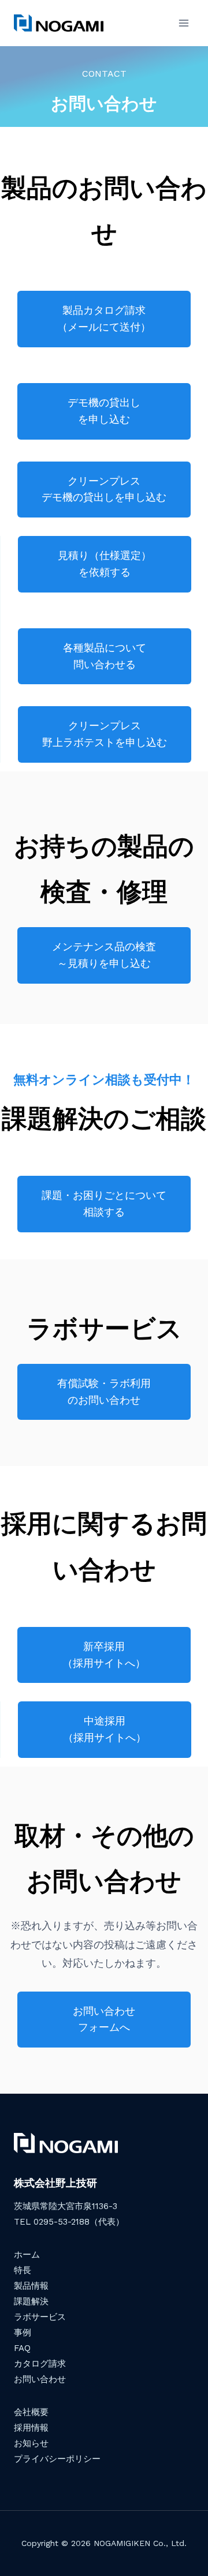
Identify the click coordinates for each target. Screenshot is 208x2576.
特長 (23, 2270)
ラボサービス (40, 2317)
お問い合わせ (40, 2379)
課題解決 (31, 2301)
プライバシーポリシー (57, 2459)
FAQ (22, 2348)
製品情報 (31, 2286)
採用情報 (31, 2428)
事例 (23, 2333)
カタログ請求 (40, 2364)
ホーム (27, 2255)
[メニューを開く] (183, 23)
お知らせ (31, 2443)
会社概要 (31, 2412)
